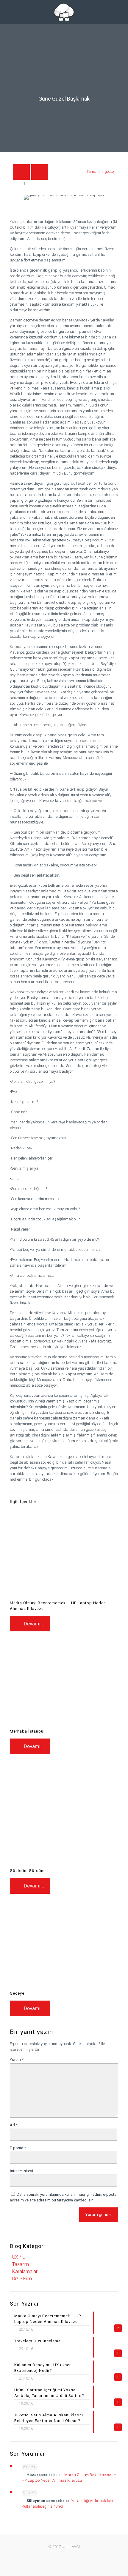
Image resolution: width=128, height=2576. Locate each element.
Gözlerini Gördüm (27, 1871)
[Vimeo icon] (61, 2555)
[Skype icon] (42, 2555)
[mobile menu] (8, 9)
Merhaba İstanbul (27, 1731)
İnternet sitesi (21, 2171)
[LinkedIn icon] (73, 2555)
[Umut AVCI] (64, 12)
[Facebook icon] (48, 2555)
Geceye (17, 1993)
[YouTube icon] (67, 2555)
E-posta (18, 2148)
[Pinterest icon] (80, 2555)
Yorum (17, 2060)
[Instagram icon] (86, 2555)
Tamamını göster (101, 171)
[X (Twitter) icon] (55, 2555)
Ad (14, 2125)
